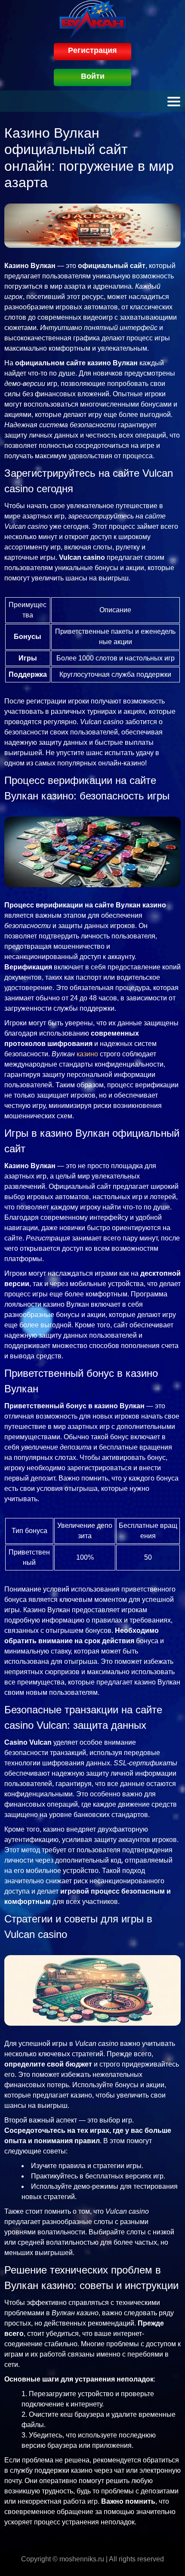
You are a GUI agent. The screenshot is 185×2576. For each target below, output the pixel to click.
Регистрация (92, 50)
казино (87, 1054)
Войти (93, 76)
